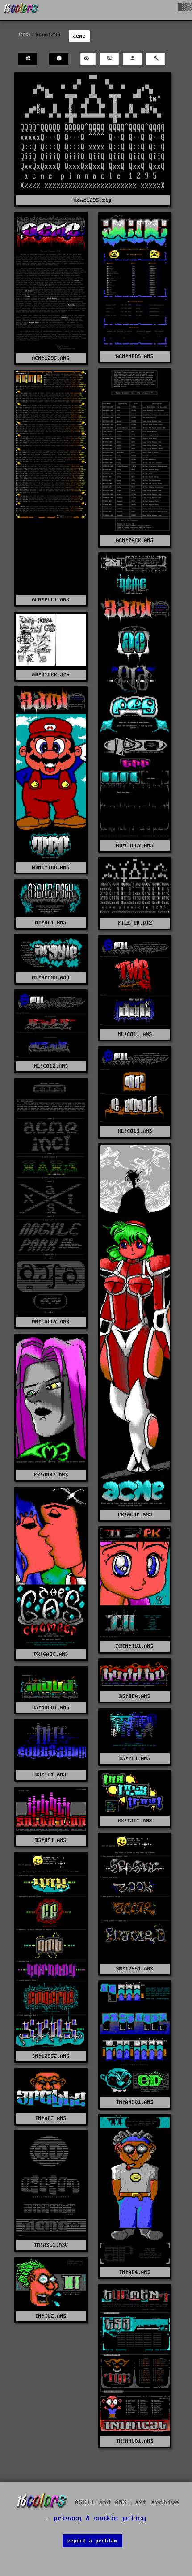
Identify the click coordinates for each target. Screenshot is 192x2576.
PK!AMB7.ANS (51, 1475)
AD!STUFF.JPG (51, 675)
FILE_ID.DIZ (135, 923)
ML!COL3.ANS (135, 1131)
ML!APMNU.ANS (51, 978)
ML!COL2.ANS (51, 1066)
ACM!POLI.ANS (51, 600)
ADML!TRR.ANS (51, 868)
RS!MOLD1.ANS (51, 1708)
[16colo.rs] (21, 10)
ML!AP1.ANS (51, 923)
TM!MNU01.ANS (135, 2441)
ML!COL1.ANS (135, 1034)
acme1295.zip (93, 200)
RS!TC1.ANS (51, 1775)
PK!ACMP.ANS (135, 1515)
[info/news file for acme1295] (59, 59)
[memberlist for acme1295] (27, 59)
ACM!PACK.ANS (135, 540)
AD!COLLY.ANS (135, 846)
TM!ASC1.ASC (51, 2245)
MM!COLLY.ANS (51, 1322)
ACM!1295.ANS (51, 358)
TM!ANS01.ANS (135, 2102)
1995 (24, 35)
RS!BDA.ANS (135, 1696)
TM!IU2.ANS (51, 2316)
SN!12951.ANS (135, 1969)
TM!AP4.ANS (135, 2272)
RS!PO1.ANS (135, 1759)
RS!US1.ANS (51, 1840)
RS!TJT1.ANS (135, 1821)
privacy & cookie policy (100, 2518)
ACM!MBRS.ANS (135, 356)
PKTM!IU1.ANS (135, 1646)
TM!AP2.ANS (51, 2118)
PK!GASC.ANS (51, 1654)
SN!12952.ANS (51, 2056)
